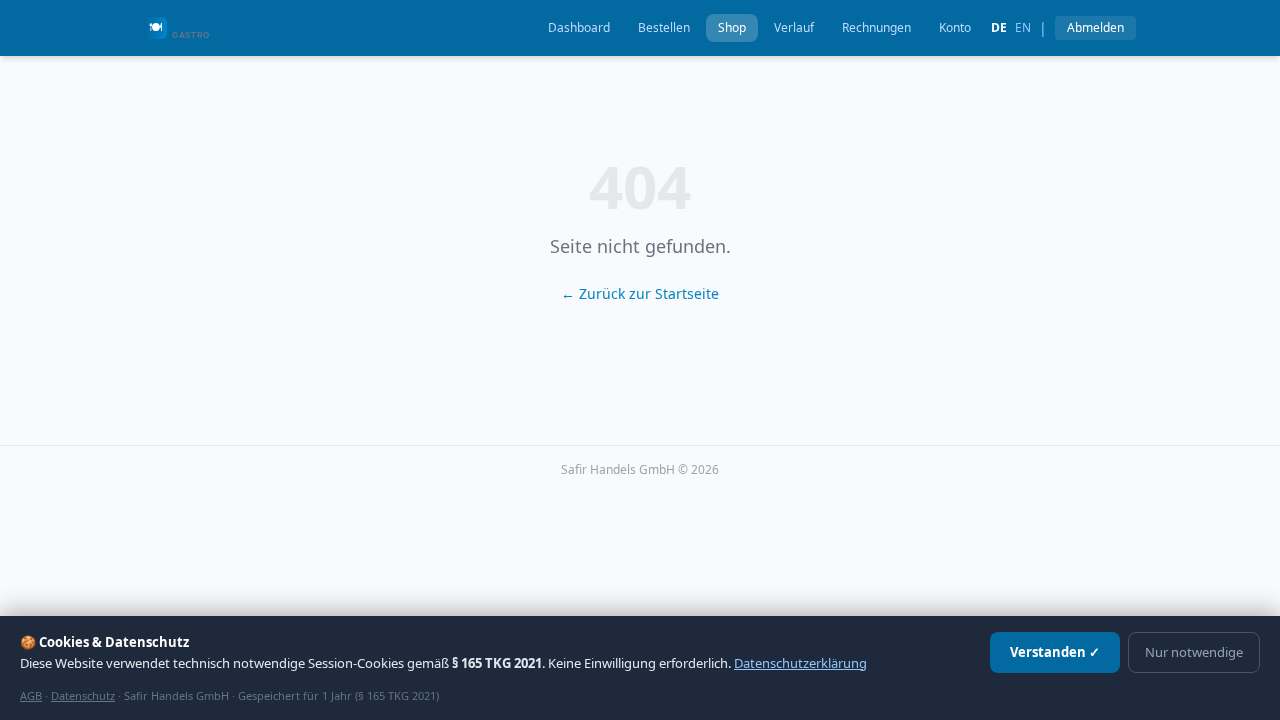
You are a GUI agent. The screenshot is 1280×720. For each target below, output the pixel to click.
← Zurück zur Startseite (640, 293)
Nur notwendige (1194, 652)
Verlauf (794, 27)
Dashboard (579, 27)
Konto (955, 27)
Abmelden (1095, 27)
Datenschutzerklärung (800, 663)
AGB (31, 695)
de (999, 28)
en (1023, 28)
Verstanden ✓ (1055, 652)
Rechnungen (876, 27)
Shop (732, 27)
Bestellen (664, 27)
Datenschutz (83, 695)
